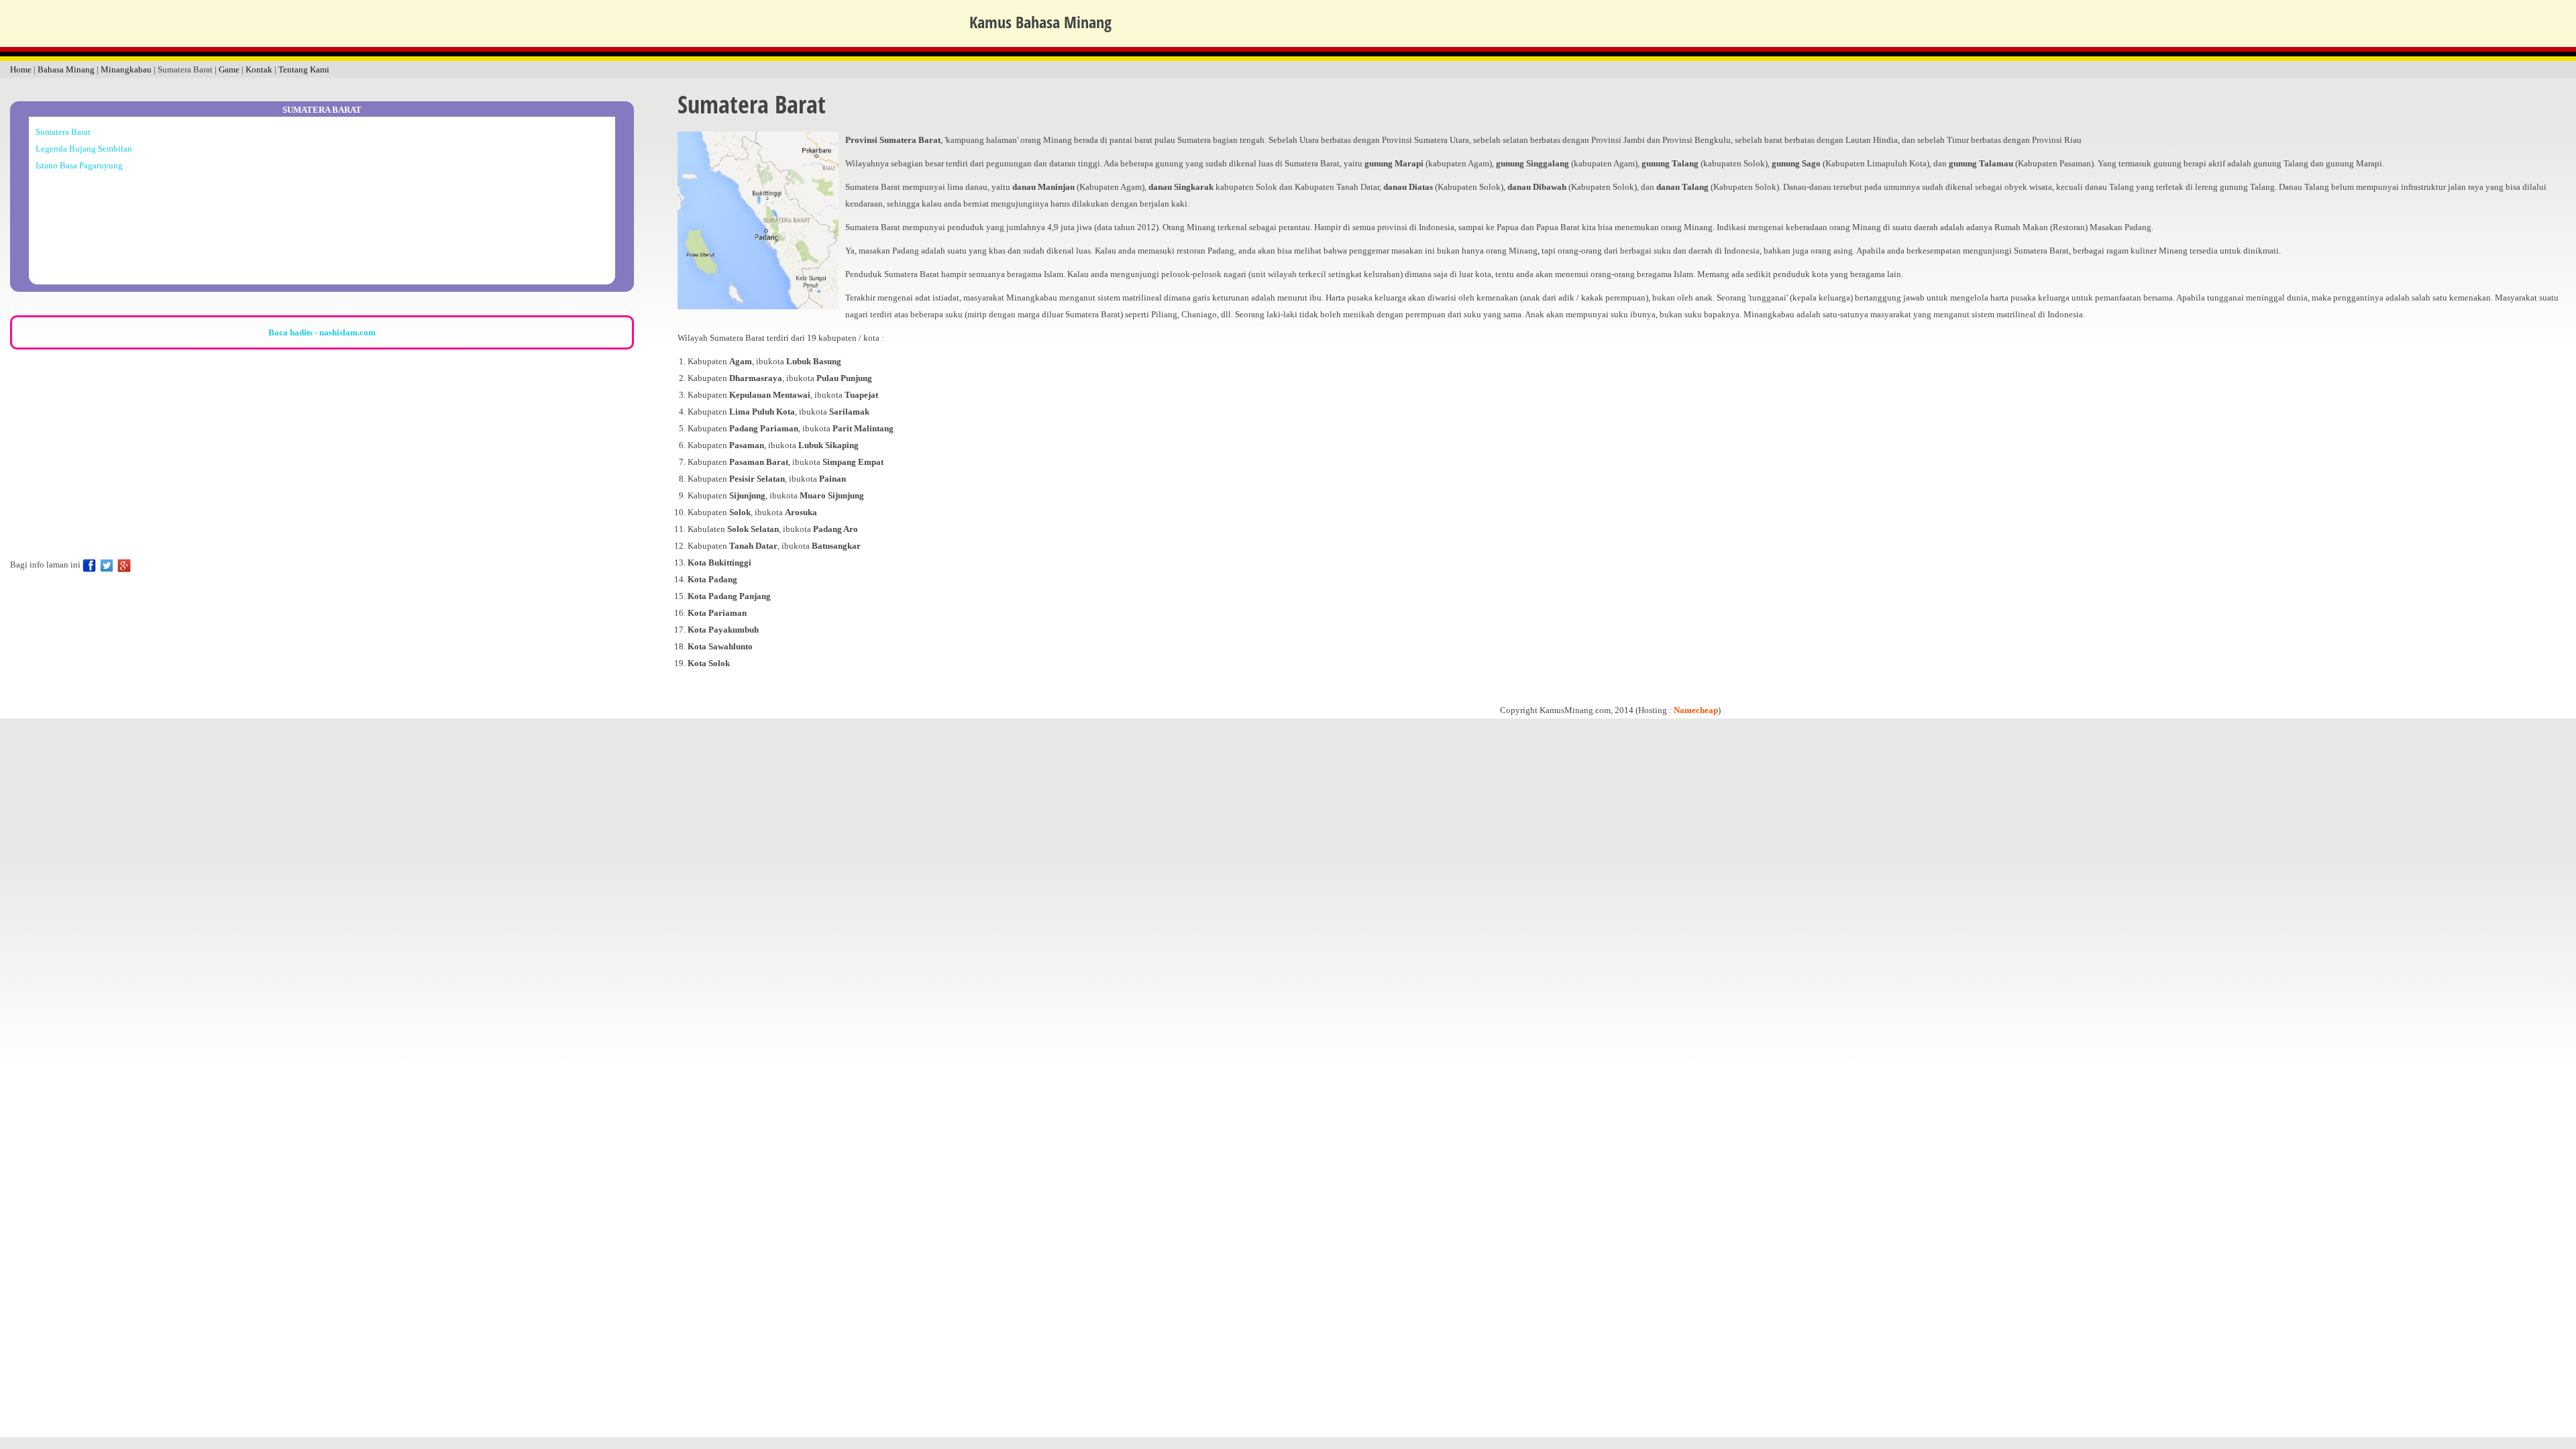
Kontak (259, 69)
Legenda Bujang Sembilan (84, 149)
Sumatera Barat (63, 132)
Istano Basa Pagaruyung (79, 165)
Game (229, 69)
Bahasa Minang (66, 69)
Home (21, 69)
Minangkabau (126, 69)
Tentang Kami (304, 69)
